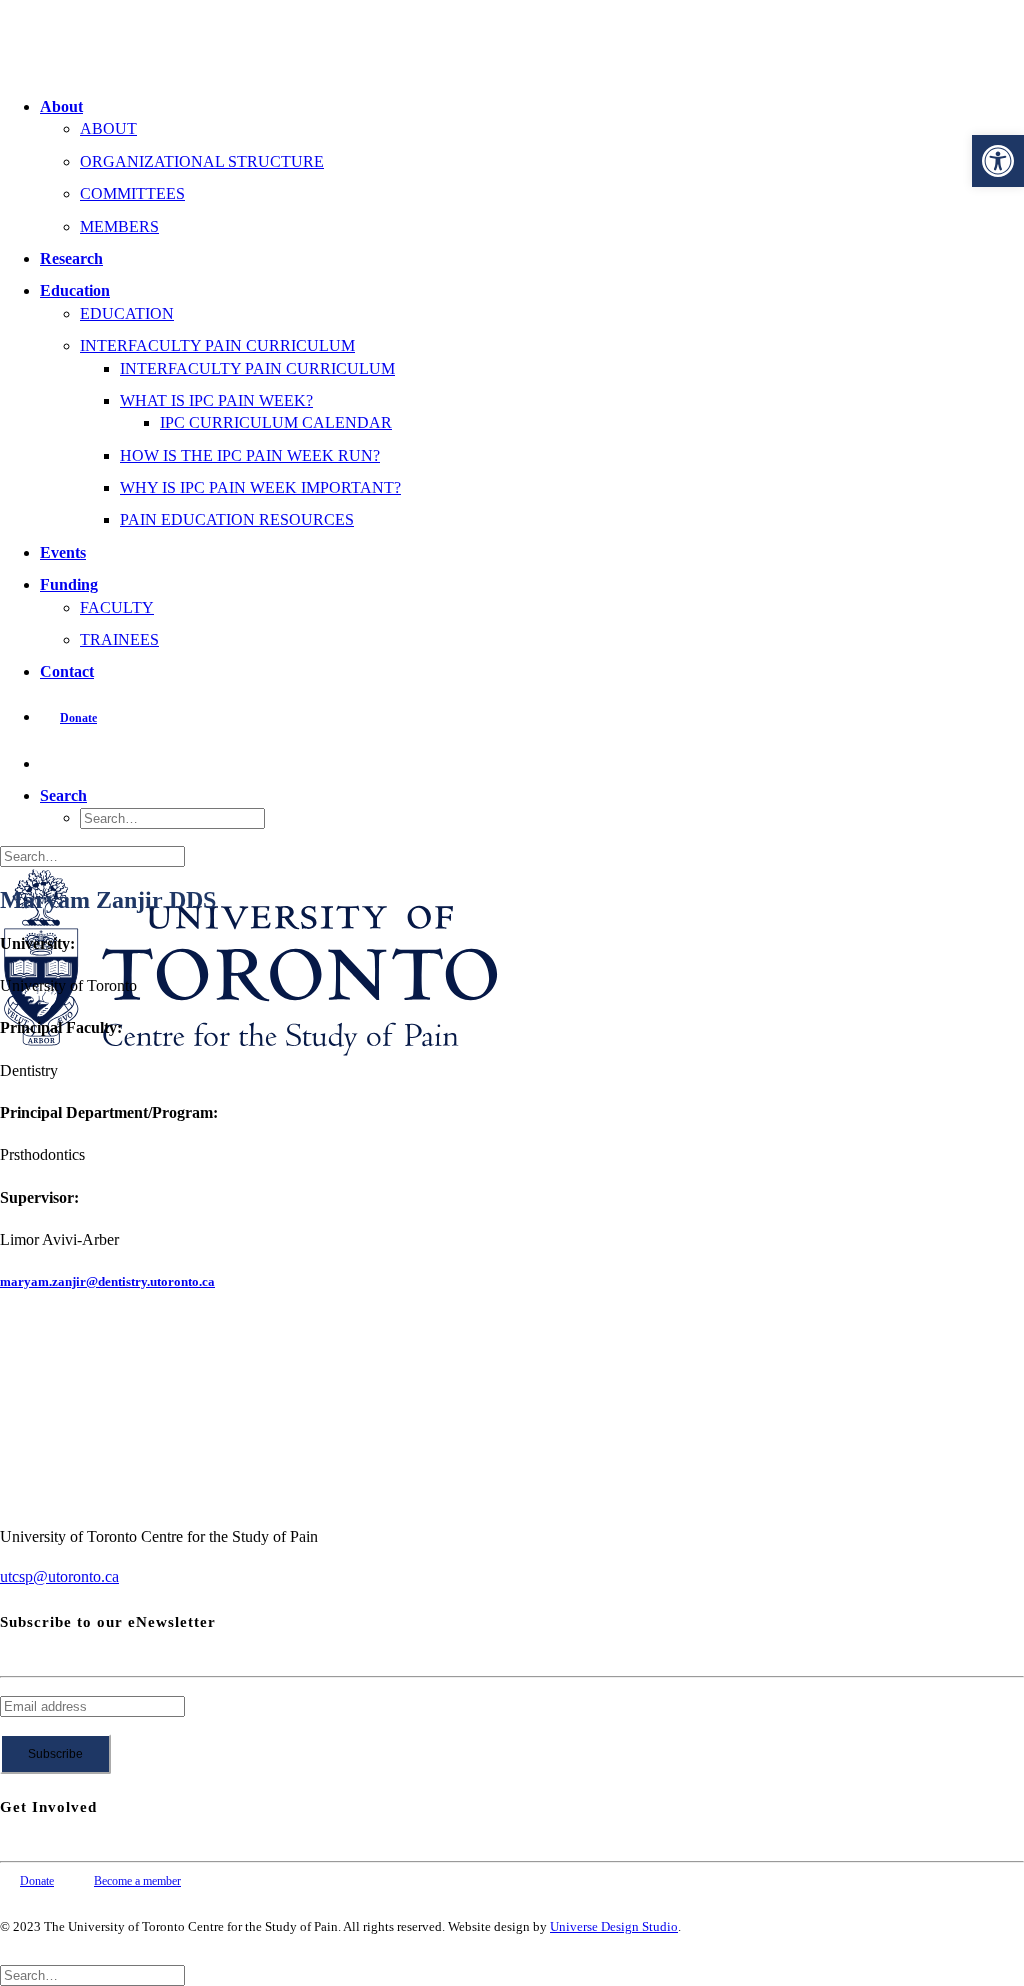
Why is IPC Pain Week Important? (260, 487)
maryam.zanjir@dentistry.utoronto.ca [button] (107, 1281)
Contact (67, 671)
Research (71, 258)
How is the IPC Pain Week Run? (250, 455)
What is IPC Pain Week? (216, 400)
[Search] (92, 855)
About (61, 106)
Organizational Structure (202, 161)
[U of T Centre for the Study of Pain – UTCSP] (512, 40)
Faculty (117, 607)
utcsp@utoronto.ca (59, 1576)
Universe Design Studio (614, 1926)
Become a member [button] (137, 1881)
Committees (132, 193)
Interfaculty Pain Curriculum (217, 345)
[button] (998, 161)
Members (119, 226)
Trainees (119, 639)
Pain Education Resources (237, 519)
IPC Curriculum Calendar (276, 422)
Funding (69, 584)
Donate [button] (37, 1881)
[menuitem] (532, 167)
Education (75, 290)
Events (63, 552)
